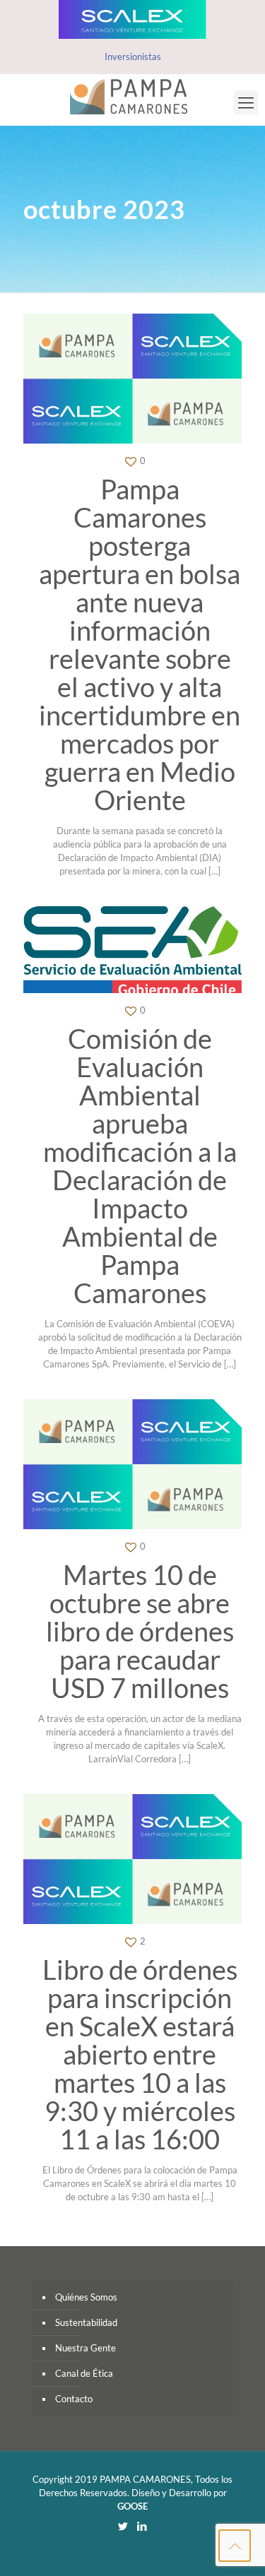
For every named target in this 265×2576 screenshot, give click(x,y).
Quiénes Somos (86, 2297)
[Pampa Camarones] (132, 96)
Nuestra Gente (86, 2348)
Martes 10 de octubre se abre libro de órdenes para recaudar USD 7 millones (140, 1631)
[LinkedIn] (142, 2526)
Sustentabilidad (86, 2322)
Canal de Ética (84, 2373)
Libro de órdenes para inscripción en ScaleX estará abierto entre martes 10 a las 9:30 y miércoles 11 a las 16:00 (140, 2054)
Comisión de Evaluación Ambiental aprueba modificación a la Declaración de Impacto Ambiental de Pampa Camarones (140, 1165)
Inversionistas (133, 57)
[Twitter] (123, 2526)
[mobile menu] (246, 102)
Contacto (74, 2399)
